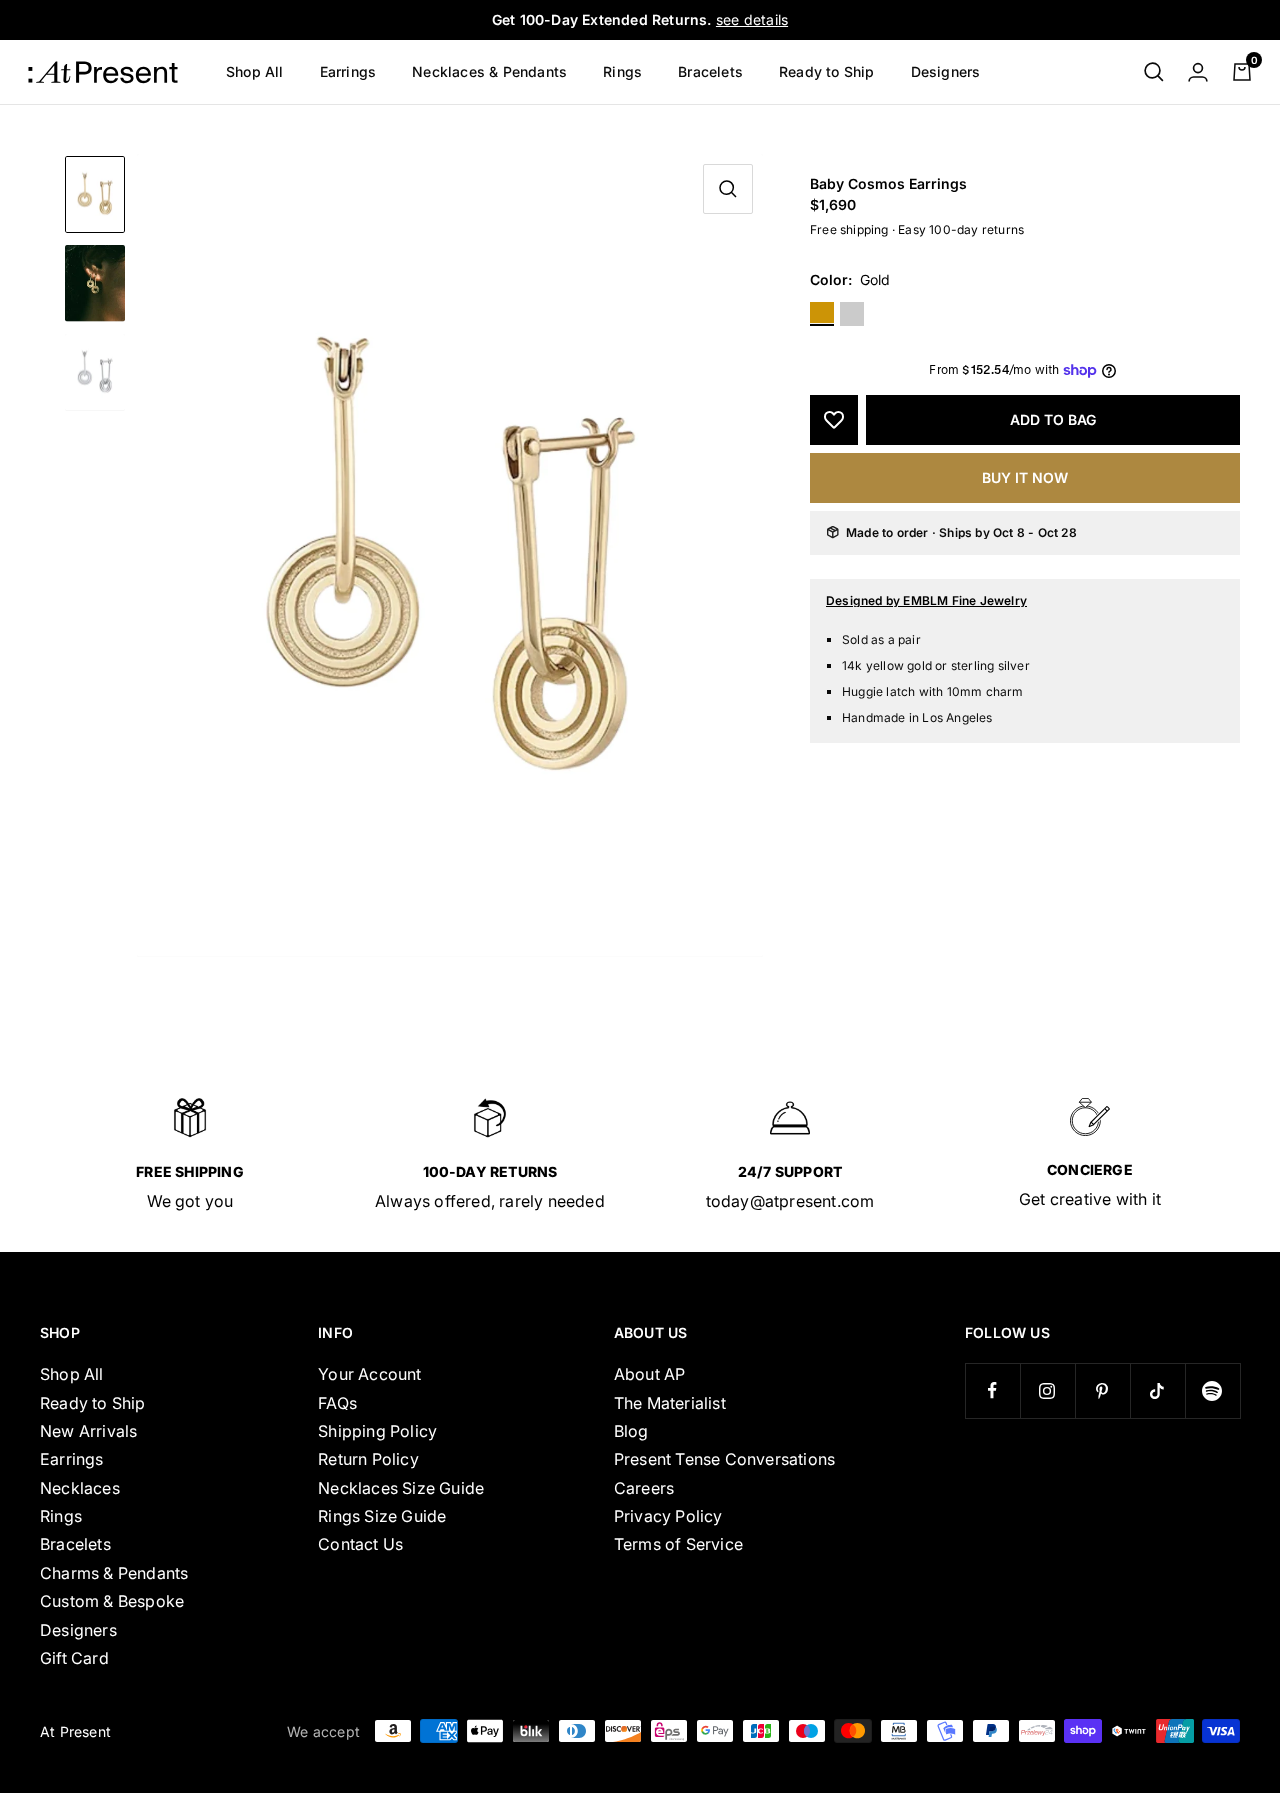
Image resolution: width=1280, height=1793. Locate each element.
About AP (650, 1374)
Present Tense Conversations (724, 1459)
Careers (644, 1488)
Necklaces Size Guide (401, 1488)
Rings (622, 71)
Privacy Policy (668, 1516)
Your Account (369, 1374)
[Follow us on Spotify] (1212, 1390)
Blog (631, 1431)
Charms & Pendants (114, 1573)
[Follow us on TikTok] (1157, 1390)
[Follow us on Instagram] (1047, 1390)
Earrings (348, 71)
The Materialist (670, 1403)
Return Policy (368, 1459)
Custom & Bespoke (112, 1601)
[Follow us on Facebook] (992, 1390)
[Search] (1154, 72)
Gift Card (74, 1658)
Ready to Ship (827, 71)
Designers (946, 71)
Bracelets (710, 71)
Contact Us (360, 1544)
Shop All (255, 71)
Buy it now (1025, 477)
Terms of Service (678, 1544)
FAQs (337, 1403)
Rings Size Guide (382, 1516)
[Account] (1198, 72)
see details (752, 19)
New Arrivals (88, 1431)
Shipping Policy (377, 1431)
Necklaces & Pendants (489, 71)
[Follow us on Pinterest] (1102, 1390)
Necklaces (80, 1488)
